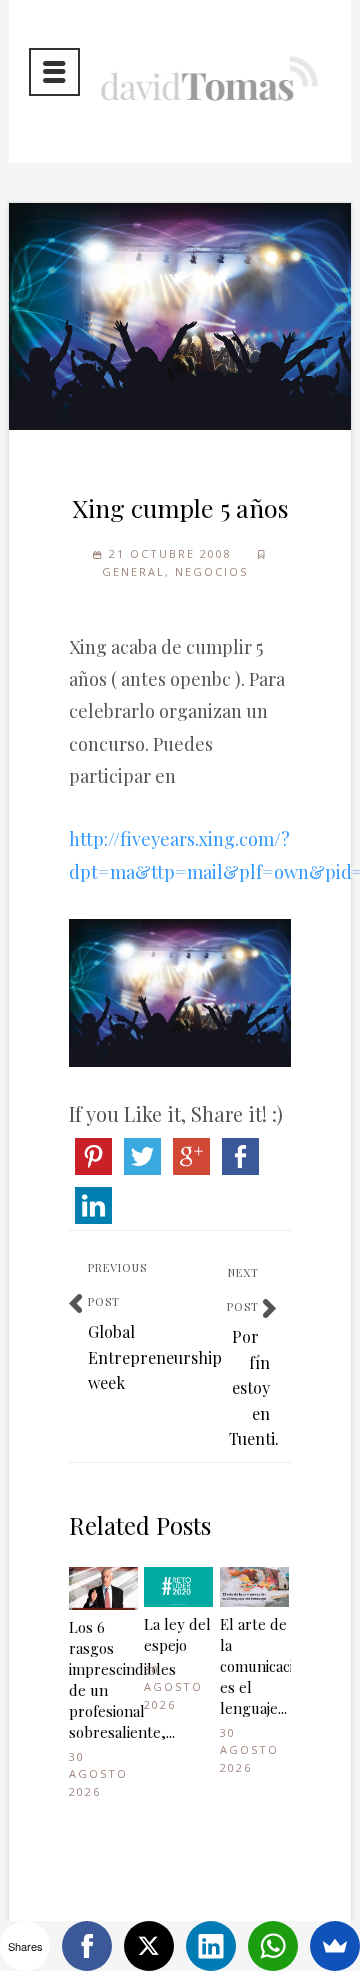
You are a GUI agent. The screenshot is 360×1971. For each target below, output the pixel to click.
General (133, 571)
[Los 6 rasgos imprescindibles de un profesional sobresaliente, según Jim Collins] (103, 1588)
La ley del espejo (177, 1634)
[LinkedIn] (211, 1946)
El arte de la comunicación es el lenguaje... (254, 1666)
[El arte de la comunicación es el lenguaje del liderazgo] (254, 1587)
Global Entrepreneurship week (155, 1357)
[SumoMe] (335, 1946)
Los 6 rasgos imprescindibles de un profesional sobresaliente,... (103, 1679)
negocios (211, 571)
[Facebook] (87, 1946)
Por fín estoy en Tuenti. (254, 1387)
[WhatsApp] (273, 1946)
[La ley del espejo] (178, 1587)
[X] (149, 1946)
